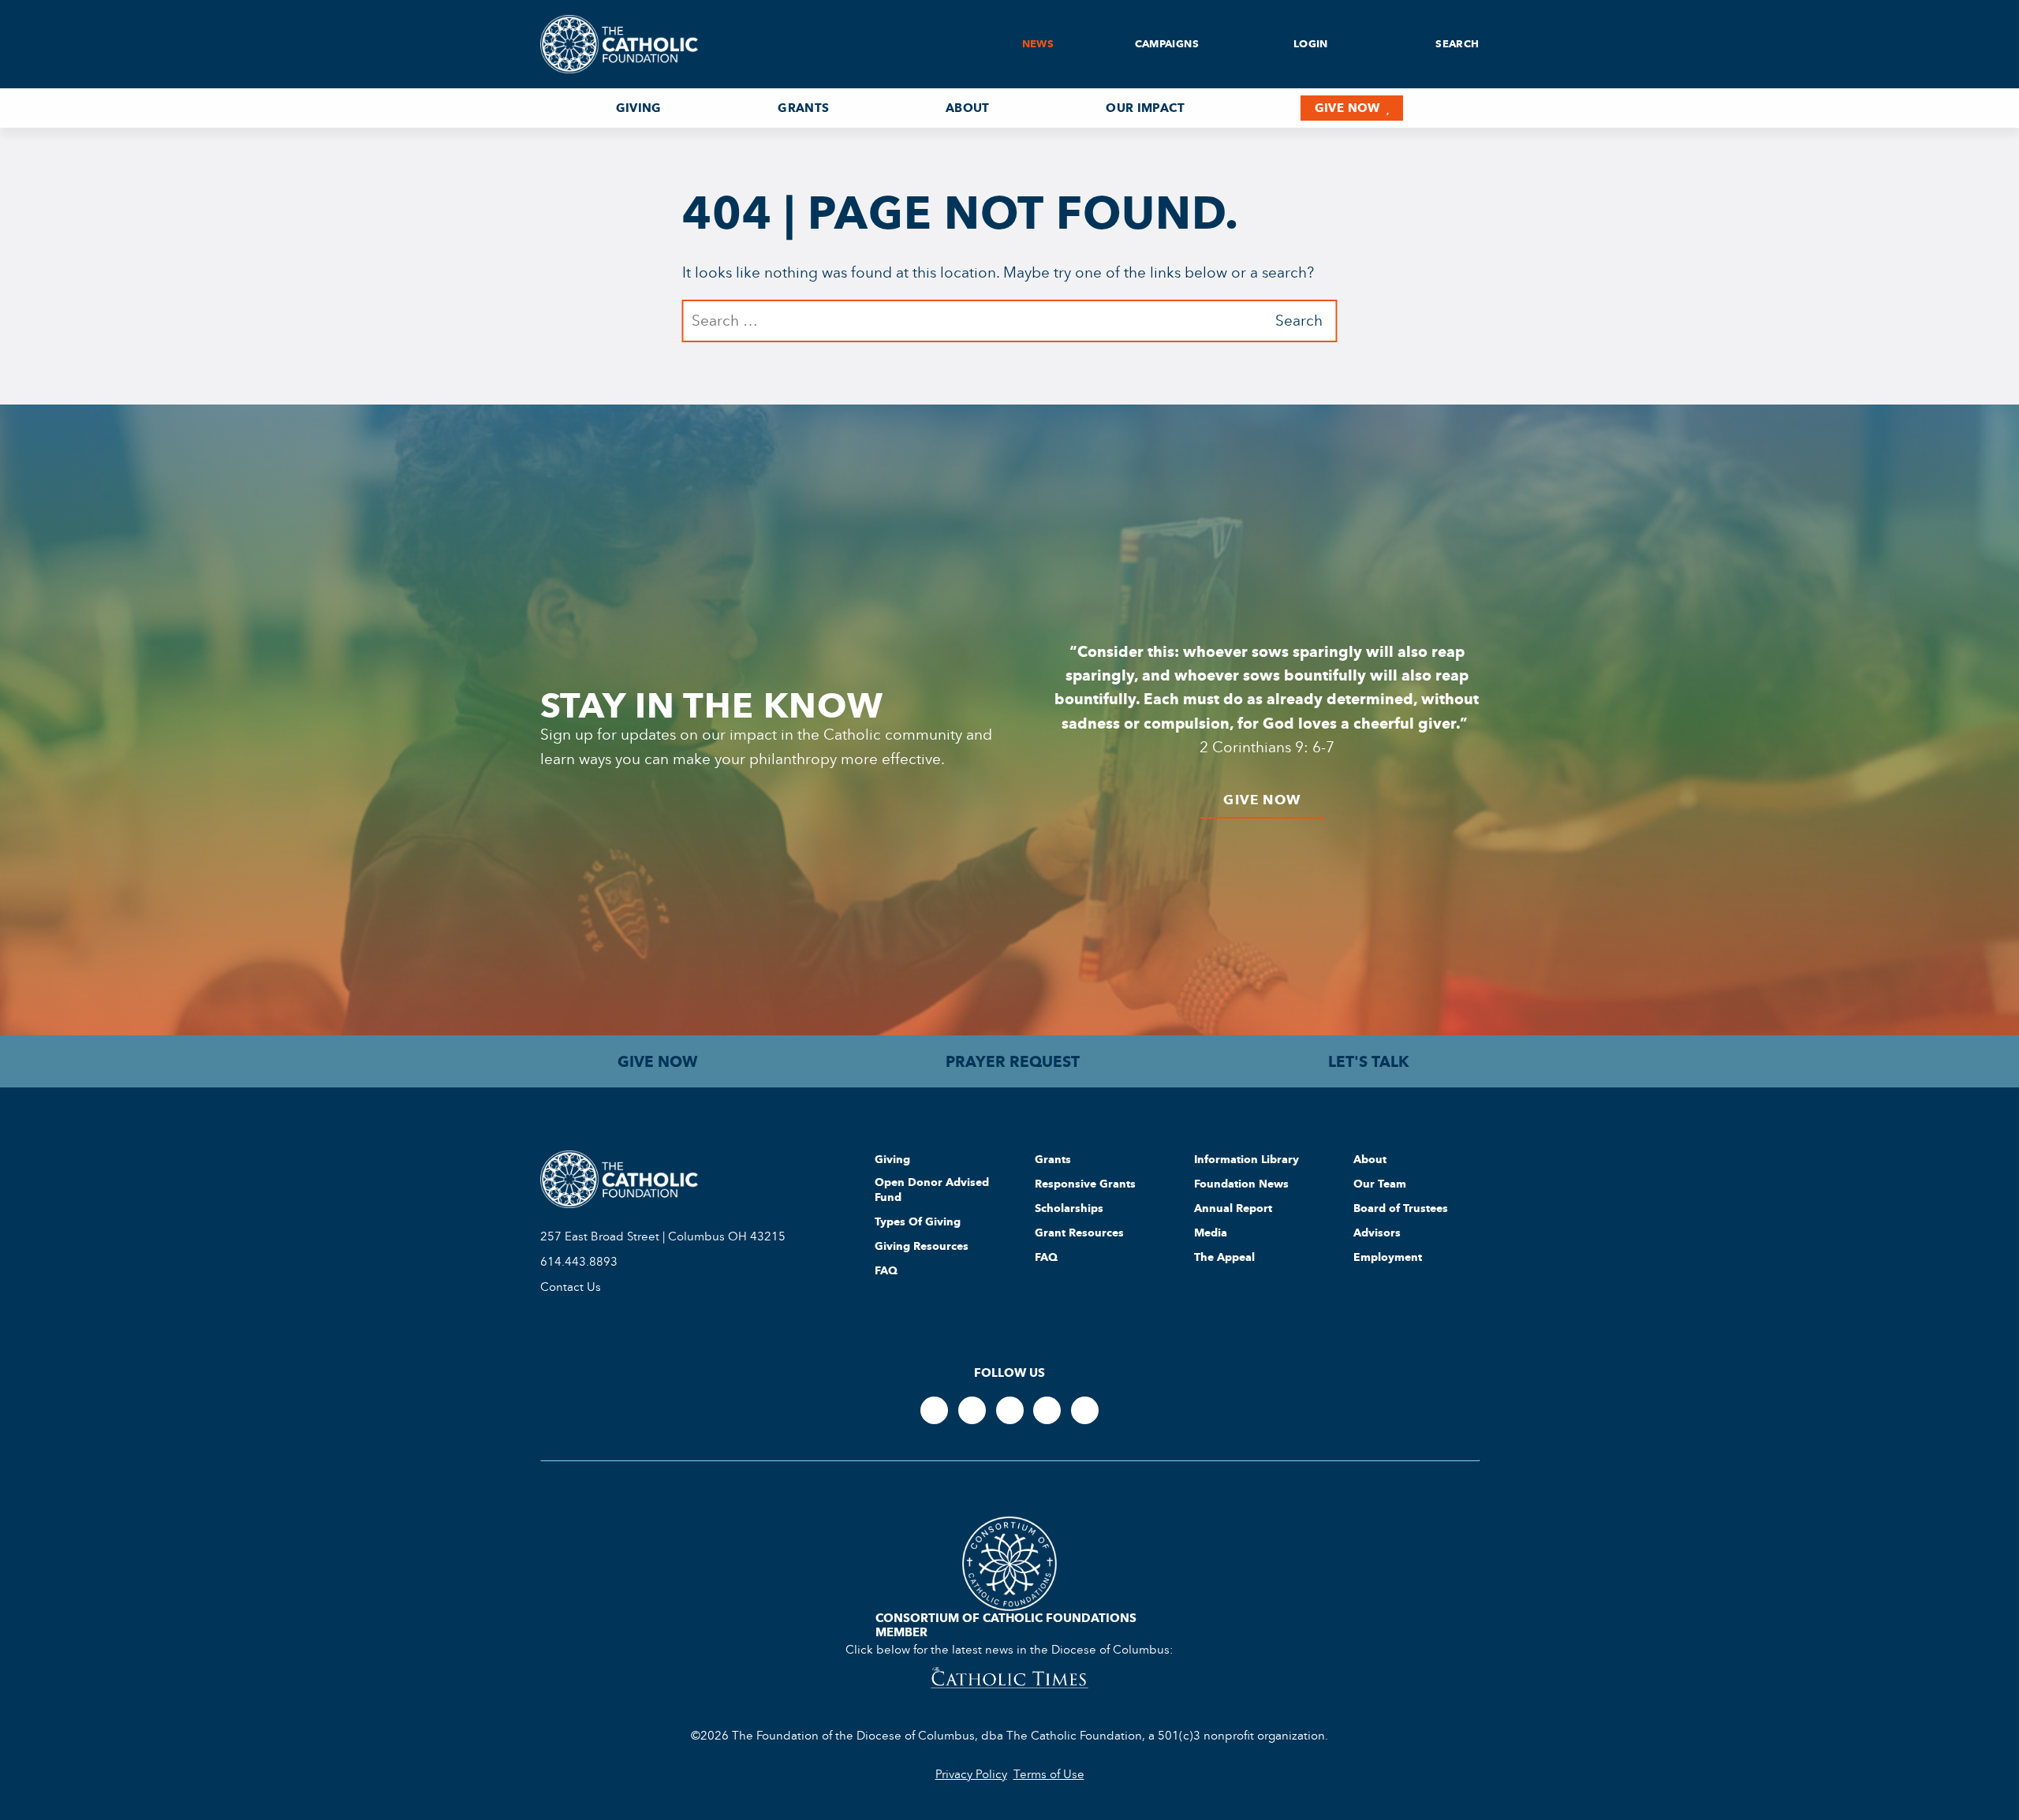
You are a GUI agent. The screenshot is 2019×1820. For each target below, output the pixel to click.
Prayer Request (1013, 1062)
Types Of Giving (918, 1221)
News (1038, 44)
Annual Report (1233, 1208)
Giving (639, 108)
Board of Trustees (1401, 1208)
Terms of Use (1049, 1774)
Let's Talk (1369, 1062)
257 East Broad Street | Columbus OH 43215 (663, 1236)
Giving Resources (922, 1246)
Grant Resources (1079, 1233)
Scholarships (1069, 1208)
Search (1456, 44)
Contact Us (571, 1287)
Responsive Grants (1085, 1184)
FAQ (886, 1270)
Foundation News (1241, 1184)
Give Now (1347, 108)
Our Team (1380, 1184)
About (968, 108)
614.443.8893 (579, 1262)
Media (1211, 1233)
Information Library (1246, 1159)
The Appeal (1224, 1257)
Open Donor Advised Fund (932, 1190)
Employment (1388, 1257)
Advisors (1377, 1233)
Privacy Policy (971, 1774)
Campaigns (1167, 44)
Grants (803, 108)
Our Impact (1145, 108)
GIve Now (1262, 800)
